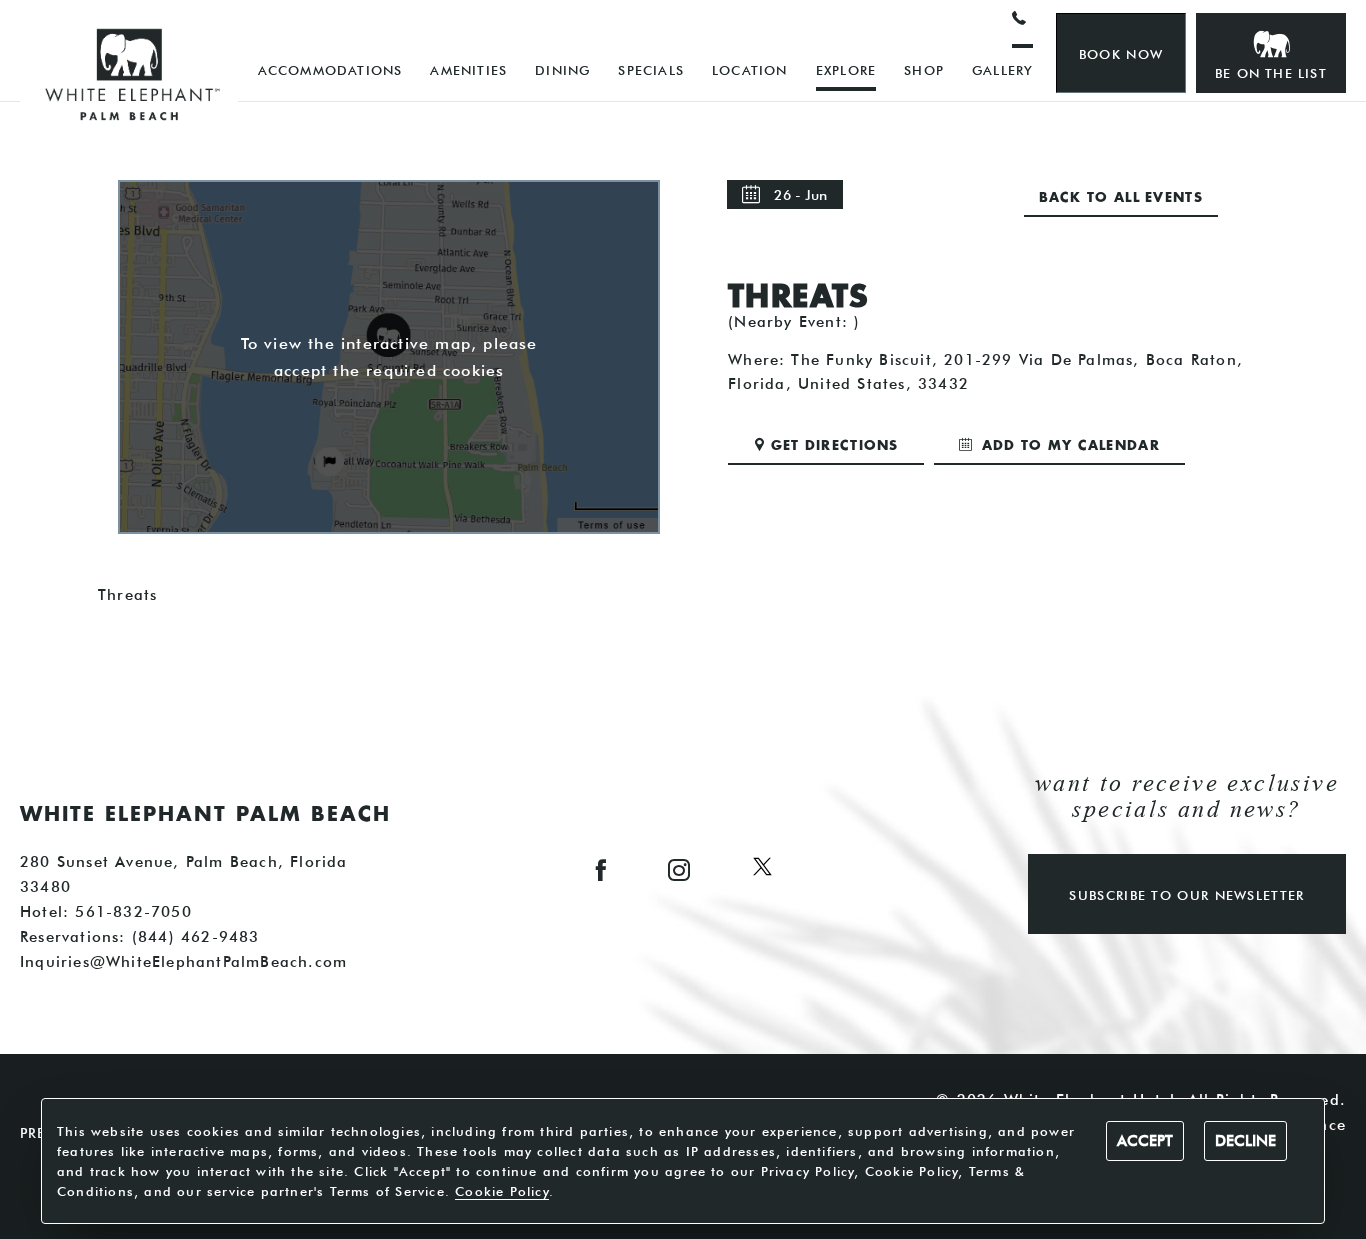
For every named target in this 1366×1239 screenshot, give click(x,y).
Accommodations (330, 70)
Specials (651, 70)
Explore (846, 70)
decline (1245, 1141)
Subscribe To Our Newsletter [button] (1186, 895)
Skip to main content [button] (105, 16)
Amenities (468, 70)
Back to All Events (1121, 198)
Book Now (1121, 54)
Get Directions (835, 446)
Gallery (1002, 70)
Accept (1145, 1141)
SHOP (924, 70)
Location (750, 70)
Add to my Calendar (1068, 446)
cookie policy (502, 1191)
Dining (562, 70)
